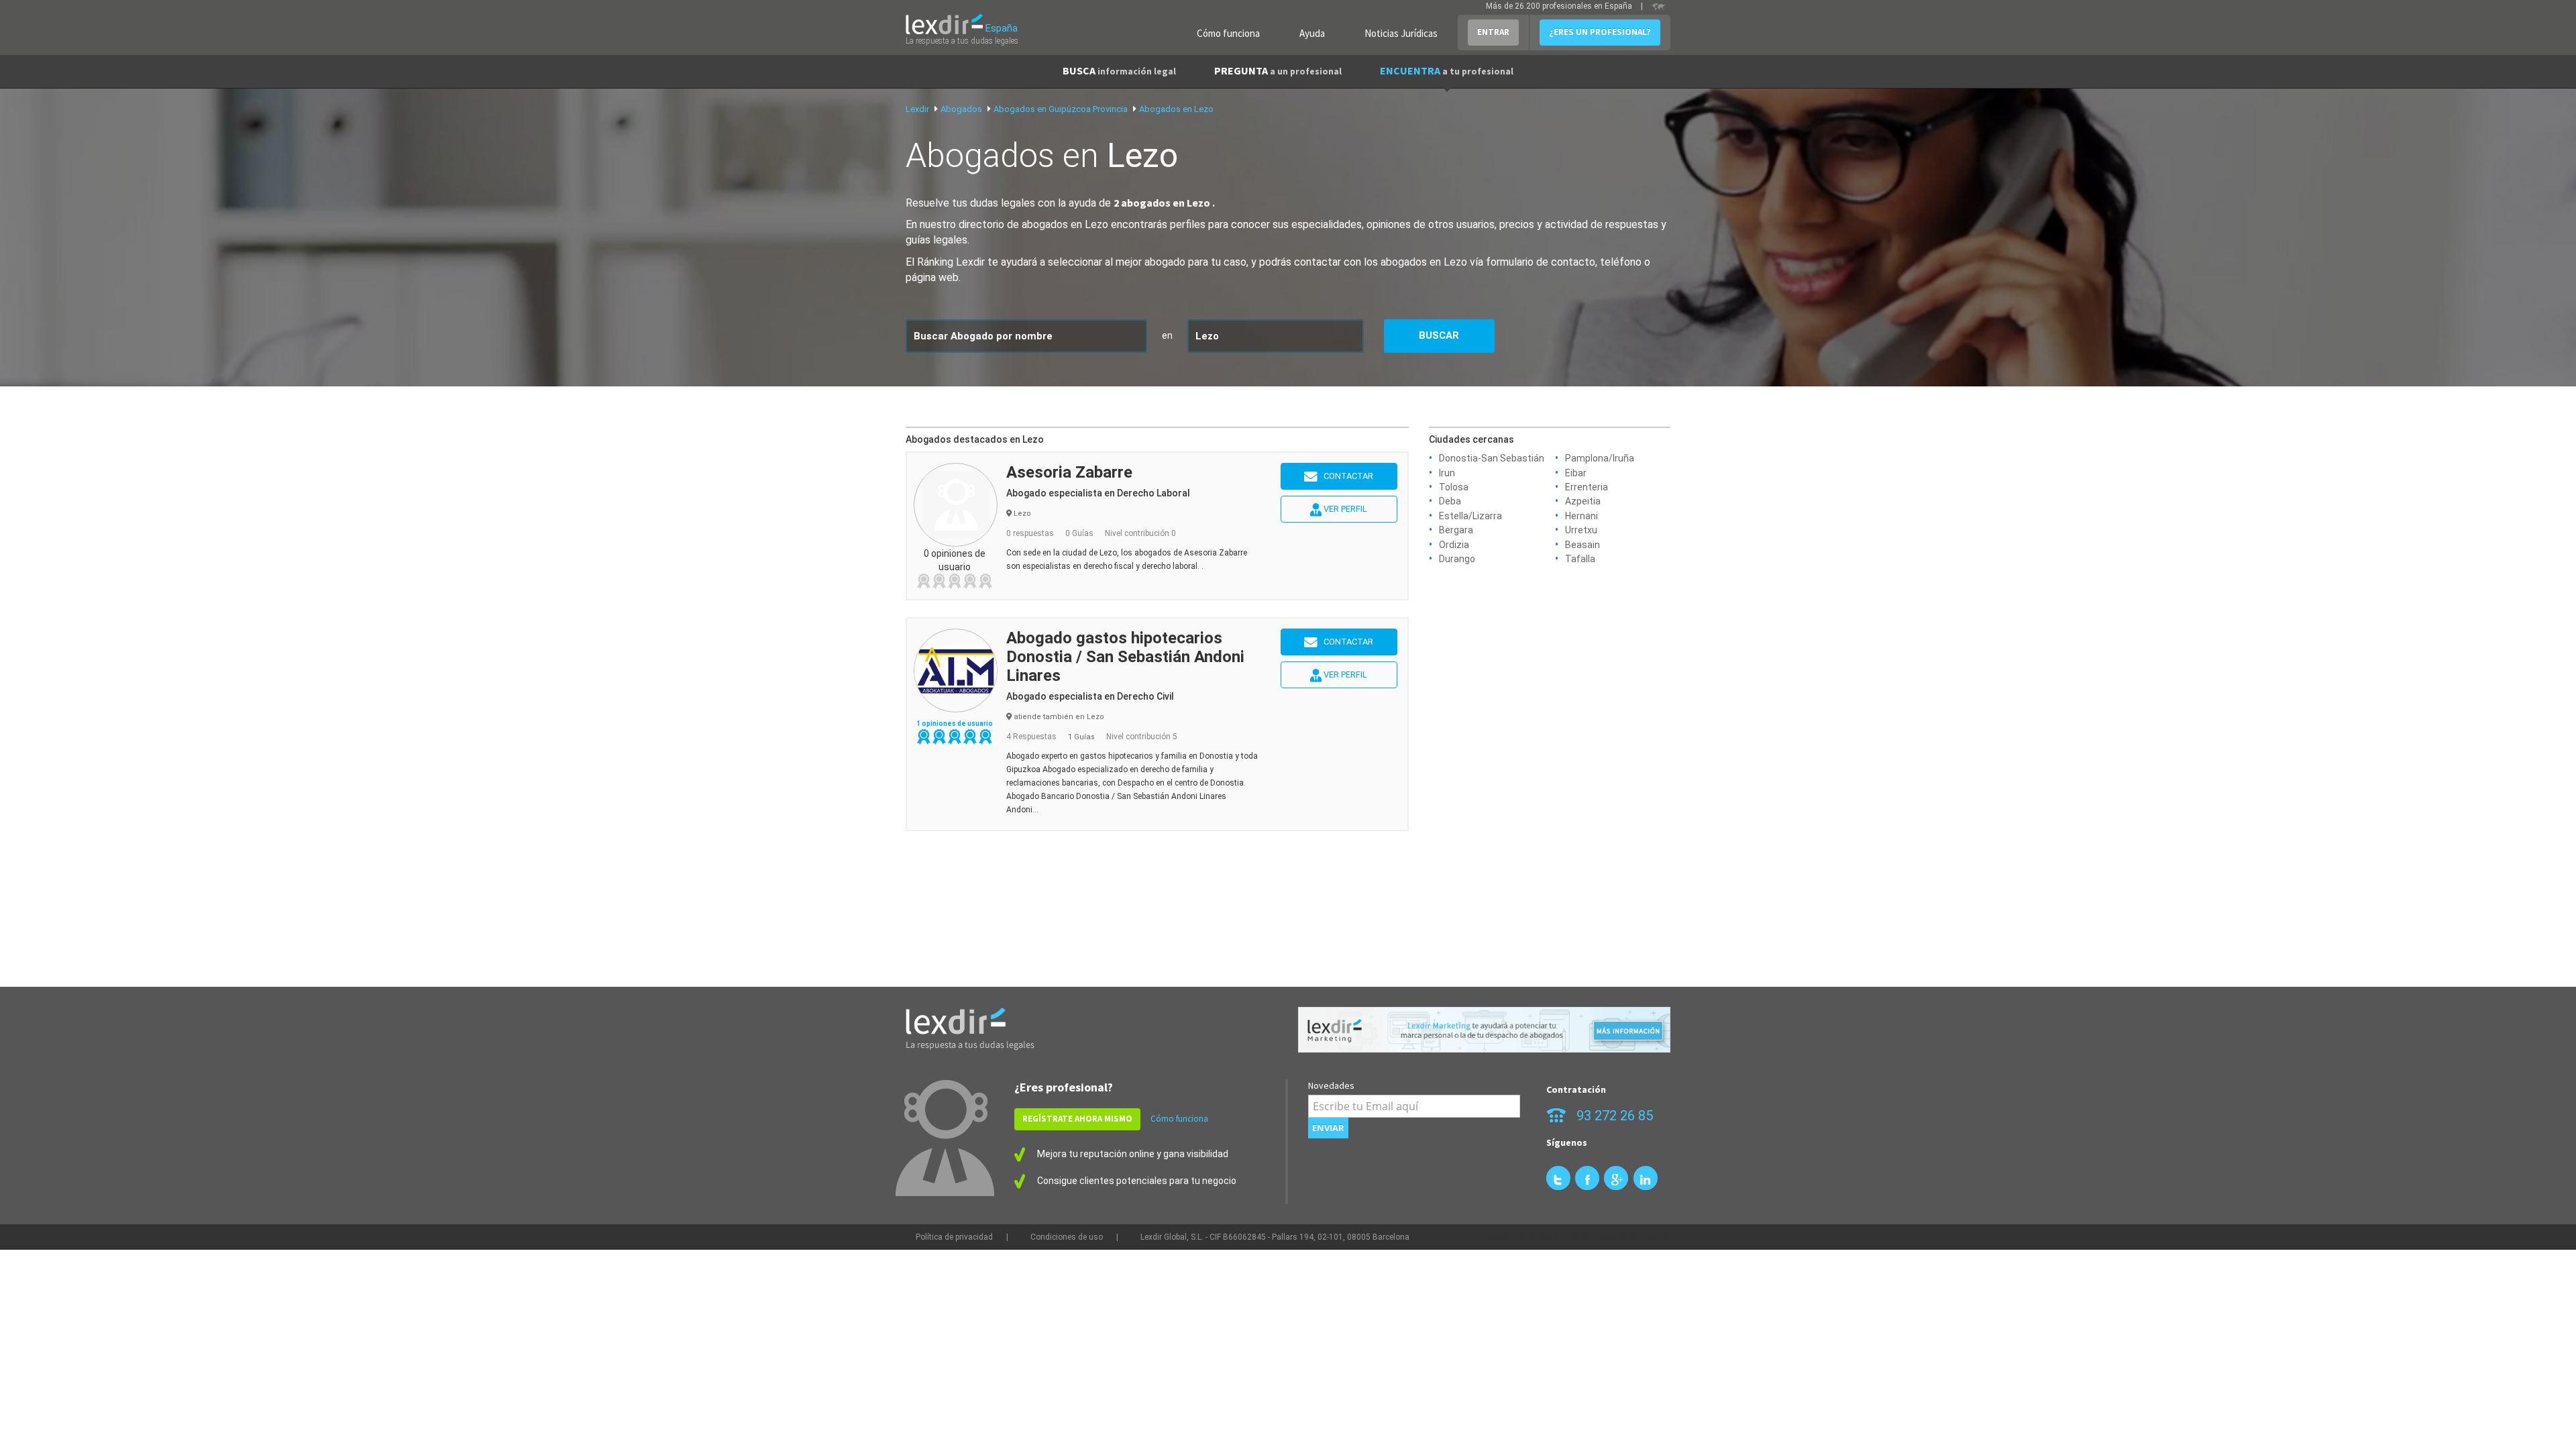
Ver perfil (1344, 509)
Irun (1447, 473)
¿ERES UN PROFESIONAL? (1600, 32)
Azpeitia (1583, 501)
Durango (1457, 559)
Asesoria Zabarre (1069, 472)
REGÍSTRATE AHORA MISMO (1077, 1119)
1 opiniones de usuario (955, 723)
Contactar (1345, 476)
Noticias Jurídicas (1401, 33)
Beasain (1582, 545)
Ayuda (1312, 33)
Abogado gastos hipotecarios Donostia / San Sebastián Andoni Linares (1125, 657)
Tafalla (1580, 559)
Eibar (1576, 473)
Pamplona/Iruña (1600, 458)
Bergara (1456, 530)
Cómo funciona (1228, 33)
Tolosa (1454, 487)
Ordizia (1454, 545)
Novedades (1331, 1085)
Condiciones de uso (1067, 1237)
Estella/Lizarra (1470, 516)
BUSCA (1119, 70)
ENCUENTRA (1447, 70)
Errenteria (1587, 487)
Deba (1450, 501)
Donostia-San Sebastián (1492, 458)
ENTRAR (1493, 32)
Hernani (1581, 516)
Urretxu (1581, 530)
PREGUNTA (1278, 70)
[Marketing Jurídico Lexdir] (1484, 1030)
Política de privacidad (954, 1237)
